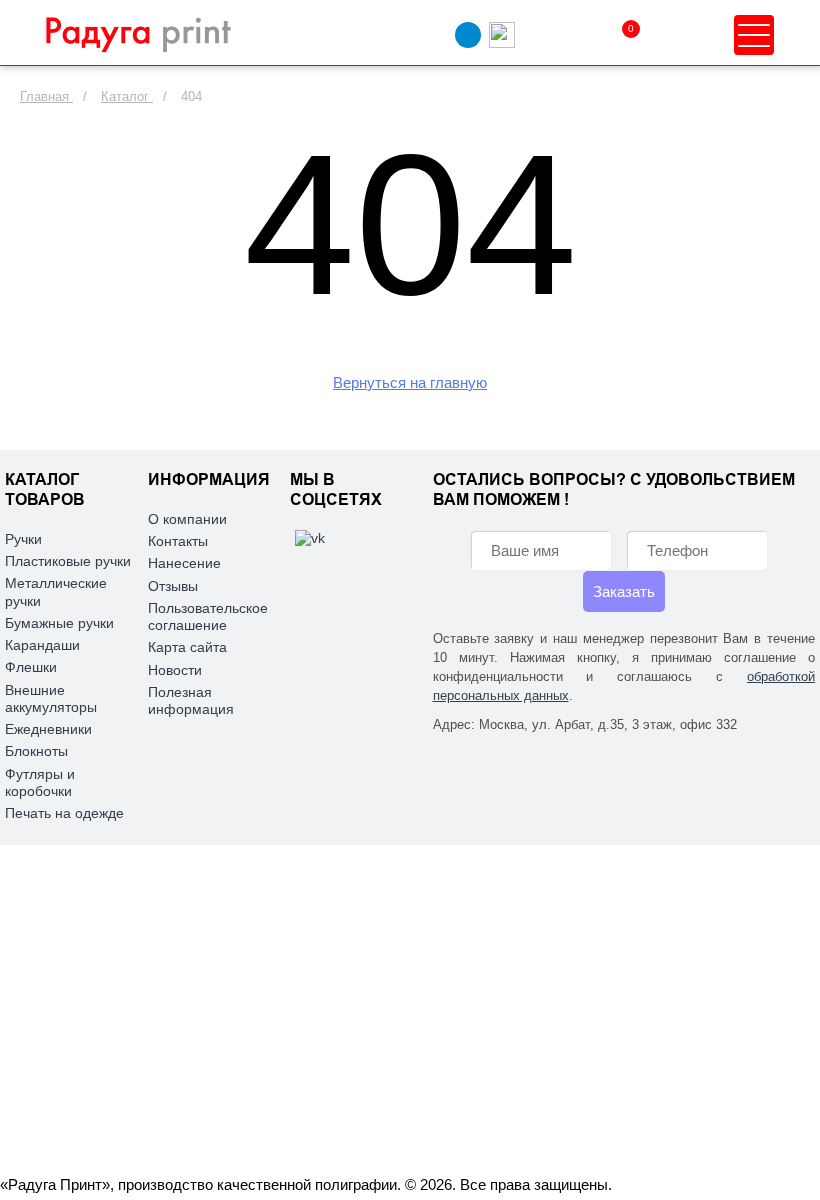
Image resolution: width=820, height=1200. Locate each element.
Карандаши (42, 645)
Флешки (31, 667)
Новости (175, 670)
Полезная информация (191, 700)
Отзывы (173, 586)
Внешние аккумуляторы (51, 698)
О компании (187, 519)
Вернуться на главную (410, 382)
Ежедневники (48, 729)
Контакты (178, 541)
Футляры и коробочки (40, 782)
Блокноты (36, 751)
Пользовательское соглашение (208, 616)
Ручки (23, 539)
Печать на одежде (64, 813)
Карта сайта (187, 647)
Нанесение (184, 563)
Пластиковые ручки (68, 561)
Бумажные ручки (59, 623)
